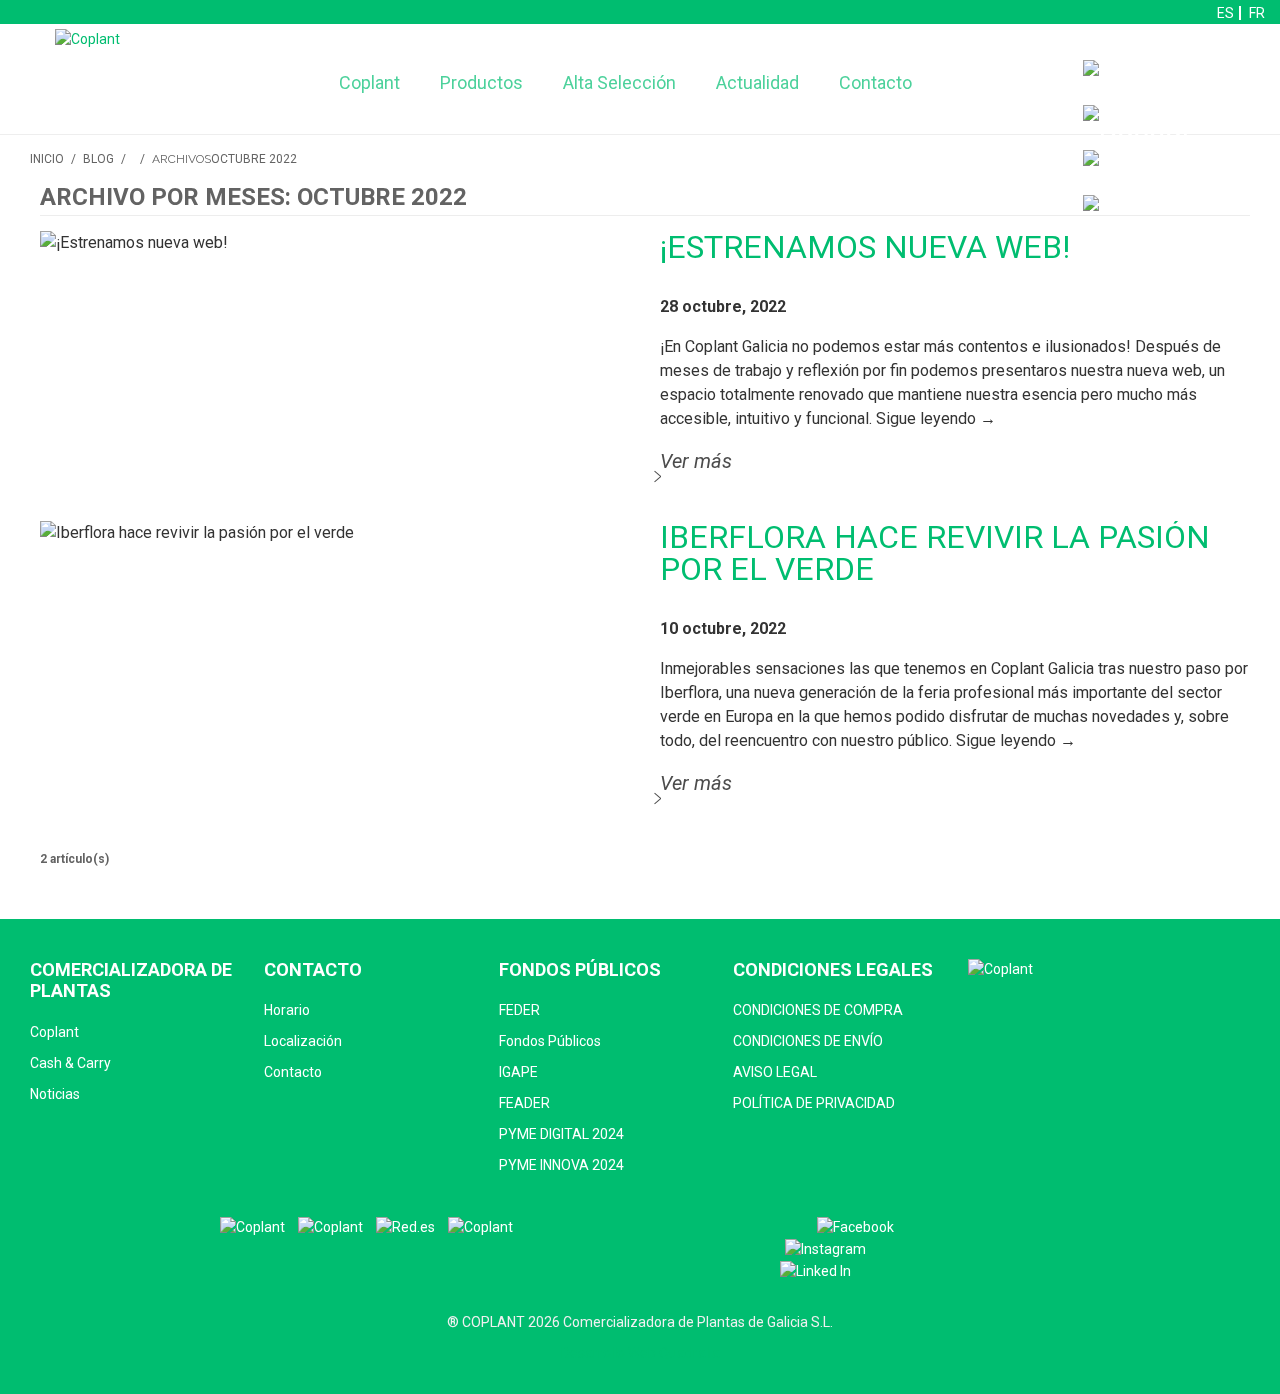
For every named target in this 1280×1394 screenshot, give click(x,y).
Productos (481, 82)
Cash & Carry (70, 1063)
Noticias (55, 1094)
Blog (98, 159)
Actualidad (757, 82)
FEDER (519, 1010)
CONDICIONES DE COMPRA (818, 1010)
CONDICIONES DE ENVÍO (808, 1041)
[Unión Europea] (480, 1227)
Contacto (875, 82)
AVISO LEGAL (775, 1072)
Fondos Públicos (550, 1041)
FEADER (524, 1103)
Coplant (369, 82)
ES (1225, 13)
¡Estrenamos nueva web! (865, 247)
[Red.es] (405, 1227)
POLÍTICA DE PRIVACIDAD (814, 1103)
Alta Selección (619, 82)
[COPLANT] (252, 1227)
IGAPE (518, 1072)
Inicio (47, 159)
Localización (303, 1041)
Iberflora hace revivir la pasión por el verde (935, 553)
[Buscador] (1137, 127)
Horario (287, 1010)
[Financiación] (1176, 82)
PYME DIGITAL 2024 (561, 1134)
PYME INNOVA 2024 (561, 1165)
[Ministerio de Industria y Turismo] (330, 1227)
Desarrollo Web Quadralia (640, 1353)
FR (1257, 13)
